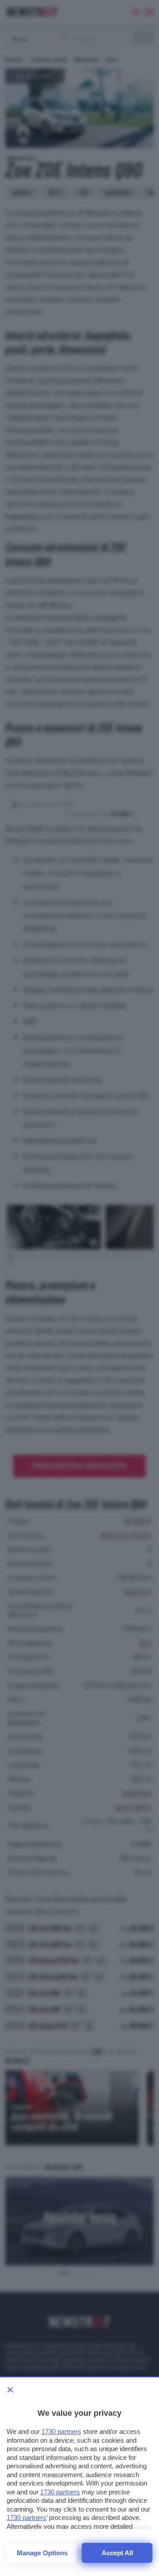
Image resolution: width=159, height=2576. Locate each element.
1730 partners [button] (61, 2431)
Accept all (117, 2553)
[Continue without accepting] (10, 2390)
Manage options (42, 2553)
